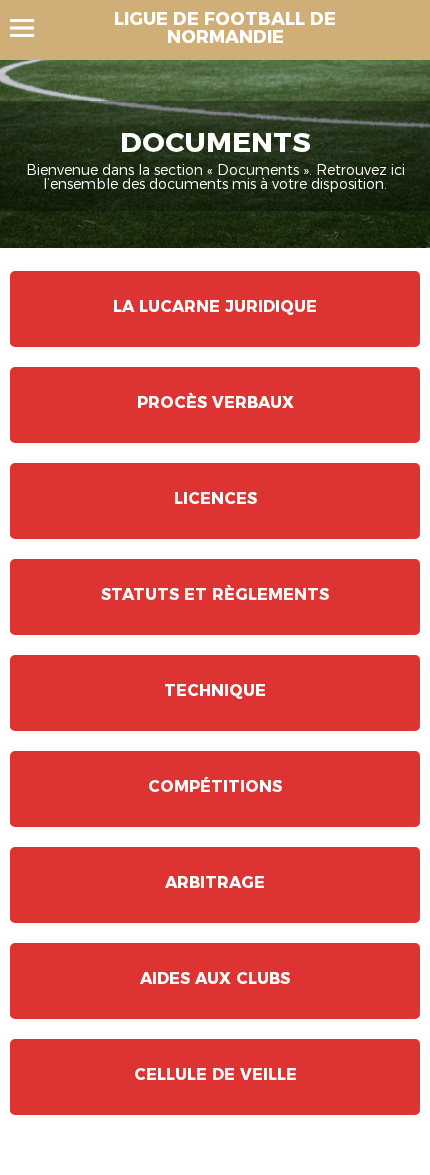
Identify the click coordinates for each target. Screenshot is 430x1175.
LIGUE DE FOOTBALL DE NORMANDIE (225, 28)
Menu (31, 28)
